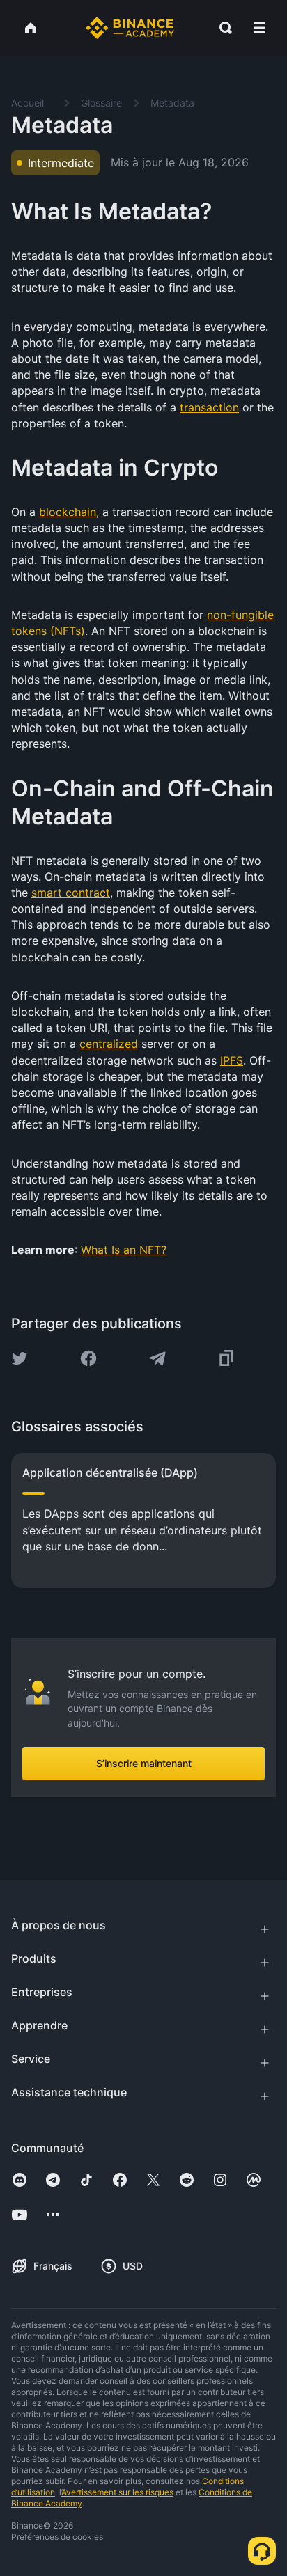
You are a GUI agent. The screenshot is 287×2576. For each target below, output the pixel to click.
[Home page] (130, 28)
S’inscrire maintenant (144, 1763)
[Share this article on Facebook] (88, 1358)
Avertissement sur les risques (117, 2492)
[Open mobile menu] (259, 28)
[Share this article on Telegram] (157, 1358)
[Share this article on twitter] (20, 1358)
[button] (259, 28)
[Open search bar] (222, 28)
